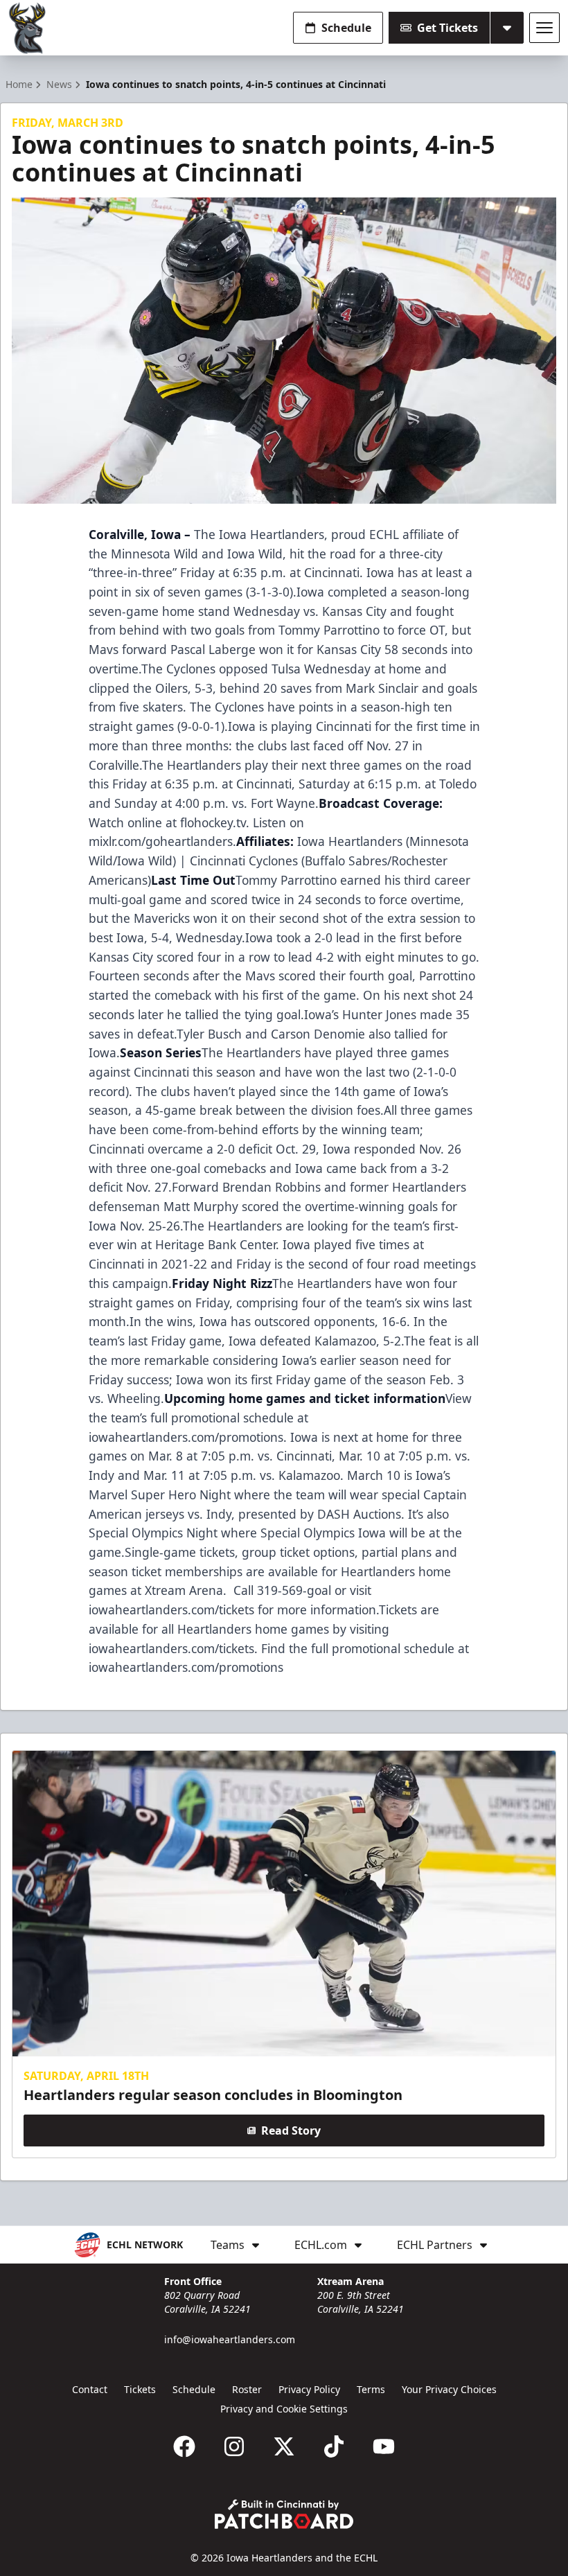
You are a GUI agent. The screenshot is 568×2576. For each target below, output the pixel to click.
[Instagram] (234, 2446)
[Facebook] (184, 2446)
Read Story (291, 2131)
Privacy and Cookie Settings (284, 2409)
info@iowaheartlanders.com (230, 2339)
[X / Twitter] (284, 2446)
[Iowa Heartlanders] (28, 28)
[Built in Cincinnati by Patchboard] (284, 2514)
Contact (90, 2389)
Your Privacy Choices (449, 2389)
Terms (371, 2389)
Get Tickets (447, 28)
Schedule (346, 28)
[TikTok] (334, 2446)
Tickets (140, 2389)
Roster (247, 2389)
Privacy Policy (309, 2389)
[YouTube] (384, 2446)
